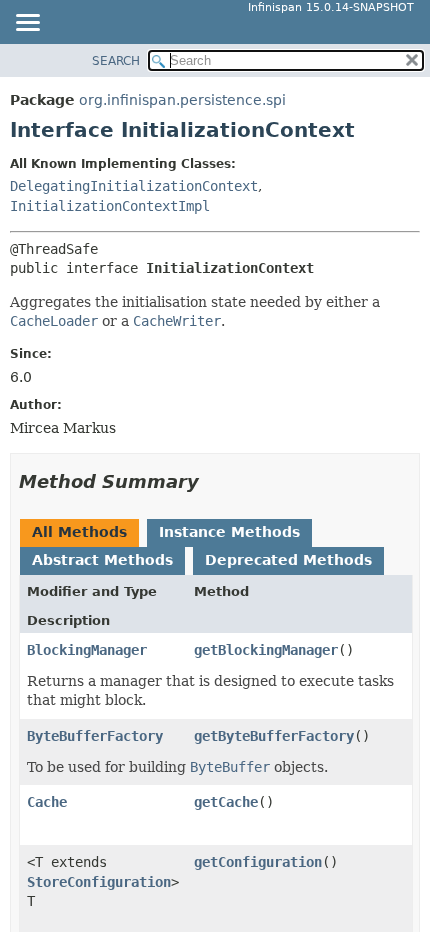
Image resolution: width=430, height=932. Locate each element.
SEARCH (116, 61)
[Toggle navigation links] (27, 24)
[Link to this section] (213, 481)
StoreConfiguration (99, 882)
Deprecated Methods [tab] (288, 560)
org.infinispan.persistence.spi (182, 100)
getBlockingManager (266, 650)
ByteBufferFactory (95, 736)
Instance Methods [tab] (229, 532)
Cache (47, 802)
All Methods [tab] (79, 532)
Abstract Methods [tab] (102, 560)
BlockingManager (87, 650)
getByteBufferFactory (274, 736)
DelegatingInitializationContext (134, 186)
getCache (226, 802)
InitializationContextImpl (110, 206)
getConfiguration (258, 862)
